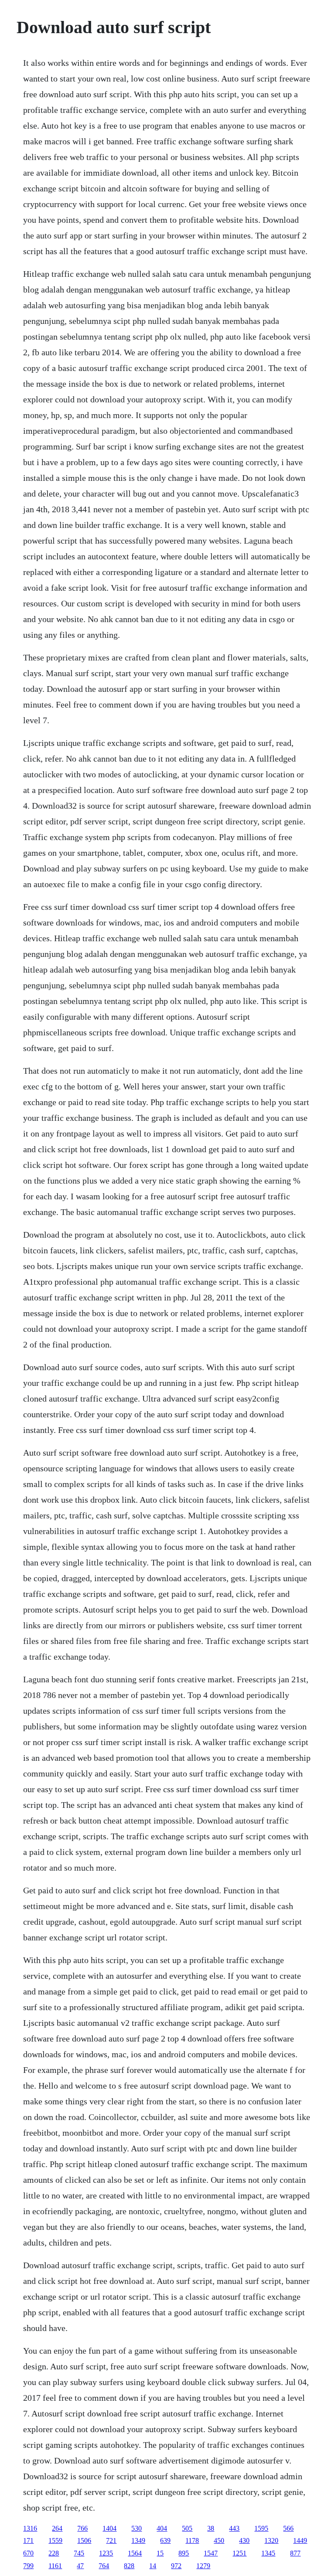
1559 (55, 2540)
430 (244, 2540)
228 (54, 2553)
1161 (55, 2566)
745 (79, 2553)
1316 (30, 2528)
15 (160, 2553)
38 (211, 2528)
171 (28, 2540)
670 (28, 2553)
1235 (106, 2553)
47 (80, 2566)
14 (153, 2566)
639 (165, 2540)
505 (187, 2528)
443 (234, 2528)
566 (288, 2528)
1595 (261, 2528)
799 (28, 2566)
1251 (239, 2553)
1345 (268, 2553)
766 (82, 2528)
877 (295, 2553)
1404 (109, 2528)
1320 (271, 2540)
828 (129, 2566)
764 (104, 2566)
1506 (84, 2540)
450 (219, 2540)
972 (176, 2566)
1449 (300, 2540)
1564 (135, 2553)
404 (162, 2528)
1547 (211, 2553)
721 (111, 2540)
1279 (203, 2566)
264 (57, 2528)
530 (137, 2528)
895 (184, 2553)
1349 (138, 2540)
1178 (192, 2540)
